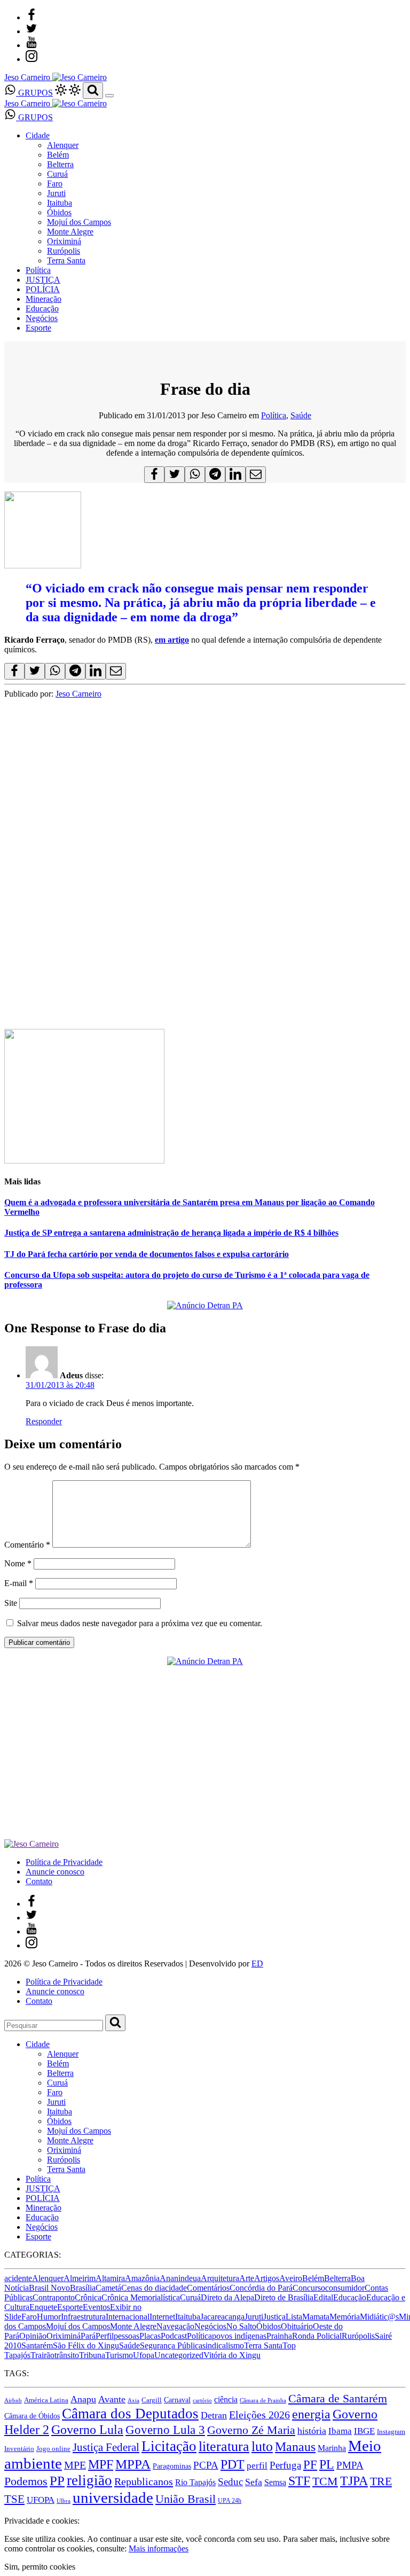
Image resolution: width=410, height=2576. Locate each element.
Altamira (110, 2278)
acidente (18, 2278)
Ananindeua (180, 2278)
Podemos (26, 2481)
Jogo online (53, 2449)
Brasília (83, 2288)
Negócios (42, 318)
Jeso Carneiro (78, 694)
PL (327, 2464)
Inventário (19, 2449)
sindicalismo (223, 2345)
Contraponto (54, 2297)
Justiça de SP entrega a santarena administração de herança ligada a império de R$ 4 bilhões (171, 1233)
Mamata (316, 2317)
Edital (323, 2297)
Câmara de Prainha (263, 2401)
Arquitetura (220, 2278)
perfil (257, 2466)
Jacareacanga (222, 2317)
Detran (214, 2415)
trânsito (67, 2355)
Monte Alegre (70, 232)
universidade (113, 2497)
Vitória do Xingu (232, 2355)
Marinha (332, 2448)
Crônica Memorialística (141, 2297)
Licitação (169, 2446)
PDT (232, 2464)
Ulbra (64, 2501)
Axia (133, 2401)
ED (257, 1964)
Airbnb (13, 2401)
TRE (381, 2481)
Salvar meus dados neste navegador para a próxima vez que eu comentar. (140, 1623)
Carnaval (177, 2400)
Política (38, 270)
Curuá (57, 174)
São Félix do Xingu (86, 2345)
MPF (101, 2464)
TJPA (354, 2481)
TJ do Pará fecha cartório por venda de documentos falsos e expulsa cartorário (147, 1254)
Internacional (128, 2317)
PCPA (206, 2465)
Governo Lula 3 (165, 2430)
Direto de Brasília (284, 2297)
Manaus (295, 2447)
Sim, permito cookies (40, 2567)
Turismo (119, 2355)
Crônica (88, 2297)
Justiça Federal (106, 2447)
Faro (55, 184)
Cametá (108, 2288)
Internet (162, 2317)
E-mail (19, 1583)
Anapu (83, 2399)
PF (310, 2464)
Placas (150, 2336)
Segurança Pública (171, 2345)
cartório (202, 2401)
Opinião (33, 2336)
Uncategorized (179, 2355)
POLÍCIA (43, 289)
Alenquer (63, 145)
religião (89, 2480)
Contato (39, 1881)
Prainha (279, 2336)
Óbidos (59, 212)
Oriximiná (64, 241)
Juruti (56, 193)
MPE (75, 2465)
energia (311, 2414)
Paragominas (172, 2466)
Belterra (60, 164)
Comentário (27, 1545)
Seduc (230, 2482)
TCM (325, 2481)
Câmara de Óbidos (32, 2416)
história (312, 2431)
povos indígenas (239, 2336)
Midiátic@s (379, 2317)
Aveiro (291, 2278)
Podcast (174, 2336)
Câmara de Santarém (338, 2399)
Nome (18, 1563)
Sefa (254, 2482)
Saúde (301, 415)
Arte (247, 2278)
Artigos (267, 2278)
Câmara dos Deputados (130, 2414)
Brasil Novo (49, 2288)
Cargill (152, 2400)
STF (299, 2481)
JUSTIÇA (43, 280)
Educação (42, 309)
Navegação (175, 2326)
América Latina (46, 2400)
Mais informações (159, 2548)
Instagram (391, 2431)
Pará (88, 2336)
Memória (345, 2317)
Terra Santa (66, 260)
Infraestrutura (83, 2317)
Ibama (340, 2431)
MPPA (133, 2464)
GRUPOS (34, 93)
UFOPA (41, 2500)
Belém (58, 155)
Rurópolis (64, 251)
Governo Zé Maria (251, 2430)
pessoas (127, 2336)
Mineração (44, 299)
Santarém (37, 2345)
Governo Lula (87, 2429)
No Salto (241, 2326)
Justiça (274, 2317)
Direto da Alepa (227, 2297)
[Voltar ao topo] (9, 2511)
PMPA (350, 2465)
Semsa (275, 2482)
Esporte (38, 328)
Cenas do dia (143, 2288)
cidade (176, 2288)
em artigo (172, 640)
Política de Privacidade (64, 1862)
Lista (294, 2317)
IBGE (364, 2431)
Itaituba (60, 203)
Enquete (43, 2307)
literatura (224, 2446)
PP (57, 2481)
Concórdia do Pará (261, 2288)
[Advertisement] (205, 774)
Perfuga (285, 2465)
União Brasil (186, 2499)
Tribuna (92, 2355)
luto (262, 2446)
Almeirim (80, 2278)
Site (11, 1603)
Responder (44, 1421)
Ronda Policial (317, 2336)
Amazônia (142, 2278)
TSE (14, 2499)
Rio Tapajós (195, 2482)
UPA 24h (230, 2501)
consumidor (345, 2288)
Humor (49, 2317)
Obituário (297, 2326)
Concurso (309, 2288)
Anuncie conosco (55, 1872)
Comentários (208, 2288)
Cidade (38, 135)
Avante (112, 2399)
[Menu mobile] (109, 96)
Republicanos (144, 2481)
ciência (226, 2399)
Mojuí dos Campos (79, 222)
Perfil (105, 2336)
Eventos (96, 2307)
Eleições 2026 (259, 2415)
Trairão (42, 2355)
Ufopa (144, 2355)
